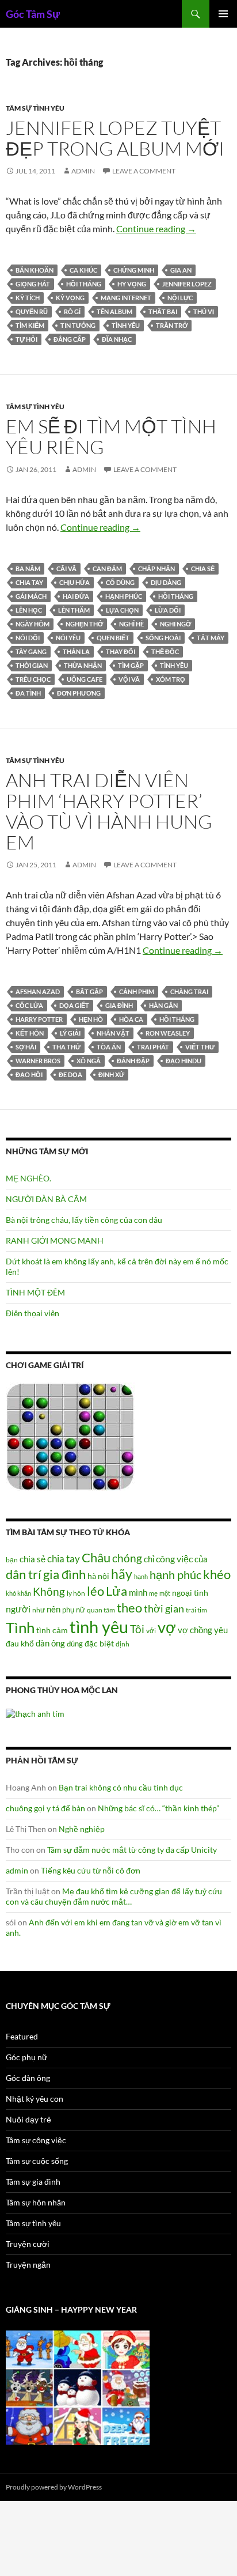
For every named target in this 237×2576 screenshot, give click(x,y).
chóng (127, 1558)
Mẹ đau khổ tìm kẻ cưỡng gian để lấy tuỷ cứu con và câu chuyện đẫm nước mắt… (114, 1896)
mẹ (153, 1593)
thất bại (163, 311)
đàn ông (50, 1643)
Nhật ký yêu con (35, 2099)
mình (138, 1592)
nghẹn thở (84, 624)
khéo (217, 1574)
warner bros (38, 1061)
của (201, 1559)
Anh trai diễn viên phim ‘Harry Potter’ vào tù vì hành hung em (109, 811)
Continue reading (156, 228)
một (165, 1593)
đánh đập (133, 1061)
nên (53, 1609)
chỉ (149, 1559)
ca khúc (83, 270)
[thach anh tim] (35, 1712)
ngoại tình (190, 1593)
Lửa (116, 1591)
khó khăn (18, 1593)
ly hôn (76, 1593)
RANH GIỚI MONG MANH (55, 1240)
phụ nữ (74, 1610)
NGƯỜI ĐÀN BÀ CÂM (46, 1199)
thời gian (32, 665)
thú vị (204, 311)
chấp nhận (156, 569)
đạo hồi (29, 1074)
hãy (122, 1574)
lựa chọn (122, 610)
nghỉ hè (131, 624)
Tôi (137, 1629)
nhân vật (113, 1033)
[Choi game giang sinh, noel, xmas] (78, 2387)
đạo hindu (184, 1061)
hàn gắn (163, 1005)
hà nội (98, 1576)
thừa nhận (83, 665)
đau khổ (20, 1644)
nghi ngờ (175, 624)
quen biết (113, 638)
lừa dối (168, 610)
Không (49, 1592)
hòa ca (131, 1019)
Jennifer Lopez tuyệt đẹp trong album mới (115, 138)
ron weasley (168, 1033)
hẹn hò (91, 1019)
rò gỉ (72, 311)
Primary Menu (223, 14)
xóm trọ (171, 679)
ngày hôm (33, 624)
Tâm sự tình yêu (35, 108)
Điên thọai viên (33, 1313)
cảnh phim (137, 992)
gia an (181, 270)
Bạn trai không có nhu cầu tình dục (121, 1787)
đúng (75, 1644)
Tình (20, 1627)
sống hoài (163, 638)
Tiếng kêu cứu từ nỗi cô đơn (91, 1870)
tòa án (109, 1047)
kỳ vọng (70, 298)
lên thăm (74, 610)
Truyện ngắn (28, 2265)
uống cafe (85, 679)
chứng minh (134, 270)
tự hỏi (26, 339)
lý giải (70, 1033)
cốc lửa (29, 1005)
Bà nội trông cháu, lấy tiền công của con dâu (84, 1220)
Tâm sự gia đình (33, 2182)
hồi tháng (84, 284)
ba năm (28, 569)
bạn (12, 1559)
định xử (111, 1074)
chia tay (29, 582)
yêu (221, 1630)
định (123, 1644)
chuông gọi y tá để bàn (45, 1808)
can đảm (107, 569)
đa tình (28, 693)
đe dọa (70, 1074)
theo (129, 1608)
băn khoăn (35, 270)
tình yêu (126, 325)
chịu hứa (74, 582)
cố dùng (120, 582)
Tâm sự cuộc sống (37, 2161)
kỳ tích (28, 298)
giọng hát (33, 284)
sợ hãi (26, 1047)
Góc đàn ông (28, 2078)
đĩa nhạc (117, 339)
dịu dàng (166, 582)
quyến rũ (32, 311)
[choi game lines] (70, 1436)
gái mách (31, 596)
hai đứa (76, 596)
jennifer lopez (187, 284)
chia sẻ (203, 569)
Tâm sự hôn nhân (36, 2202)
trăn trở (172, 325)
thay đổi (121, 651)
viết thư (200, 1047)
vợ (167, 1627)
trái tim (196, 1610)
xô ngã (89, 1061)
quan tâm (101, 1610)
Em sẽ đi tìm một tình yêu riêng (111, 437)
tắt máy (211, 638)
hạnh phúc (124, 596)
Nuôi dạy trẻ (28, 2119)
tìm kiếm (30, 325)
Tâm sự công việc (36, 2140)
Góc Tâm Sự (33, 14)
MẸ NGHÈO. (28, 1178)
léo (95, 1591)
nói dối (28, 638)
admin (83, 171)
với (151, 1631)
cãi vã (66, 569)
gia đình (119, 1005)
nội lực (180, 298)
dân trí (24, 1574)
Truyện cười (28, 2244)
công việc (174, 1559)
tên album (114, 311)
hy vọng (132, 284)
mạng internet (126, 298)
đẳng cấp (70, 339)
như (39, 1610)
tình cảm (52, 1630)
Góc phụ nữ (26, 2057)
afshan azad (38, 992)
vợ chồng (195, 1630)
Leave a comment (144, 171)
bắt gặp (89, 992)
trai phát (153, 1047)
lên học (29, 610)
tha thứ (66, 1047)
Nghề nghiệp (82, 1829)
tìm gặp (131, 665)
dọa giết (74, 1005)
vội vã (129, 679)
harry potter (39, 1019)
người (18, 1609)
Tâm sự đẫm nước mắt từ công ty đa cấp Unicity (132, 1850)
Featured (22, 2036)
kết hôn (30, 1033)
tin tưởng (78, 325)
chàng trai (189, 992)
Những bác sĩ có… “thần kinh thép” (158, 1808)
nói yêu (68, 638)
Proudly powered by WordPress (54, 2487)
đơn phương (79, 693)
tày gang (31, 651)
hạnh (141, 1576)
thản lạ (76, 651)
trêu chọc (33, 679)
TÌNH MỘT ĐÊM (35, 1292)
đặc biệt (99, 1644)
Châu (96, 1557)
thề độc (165, 651)
